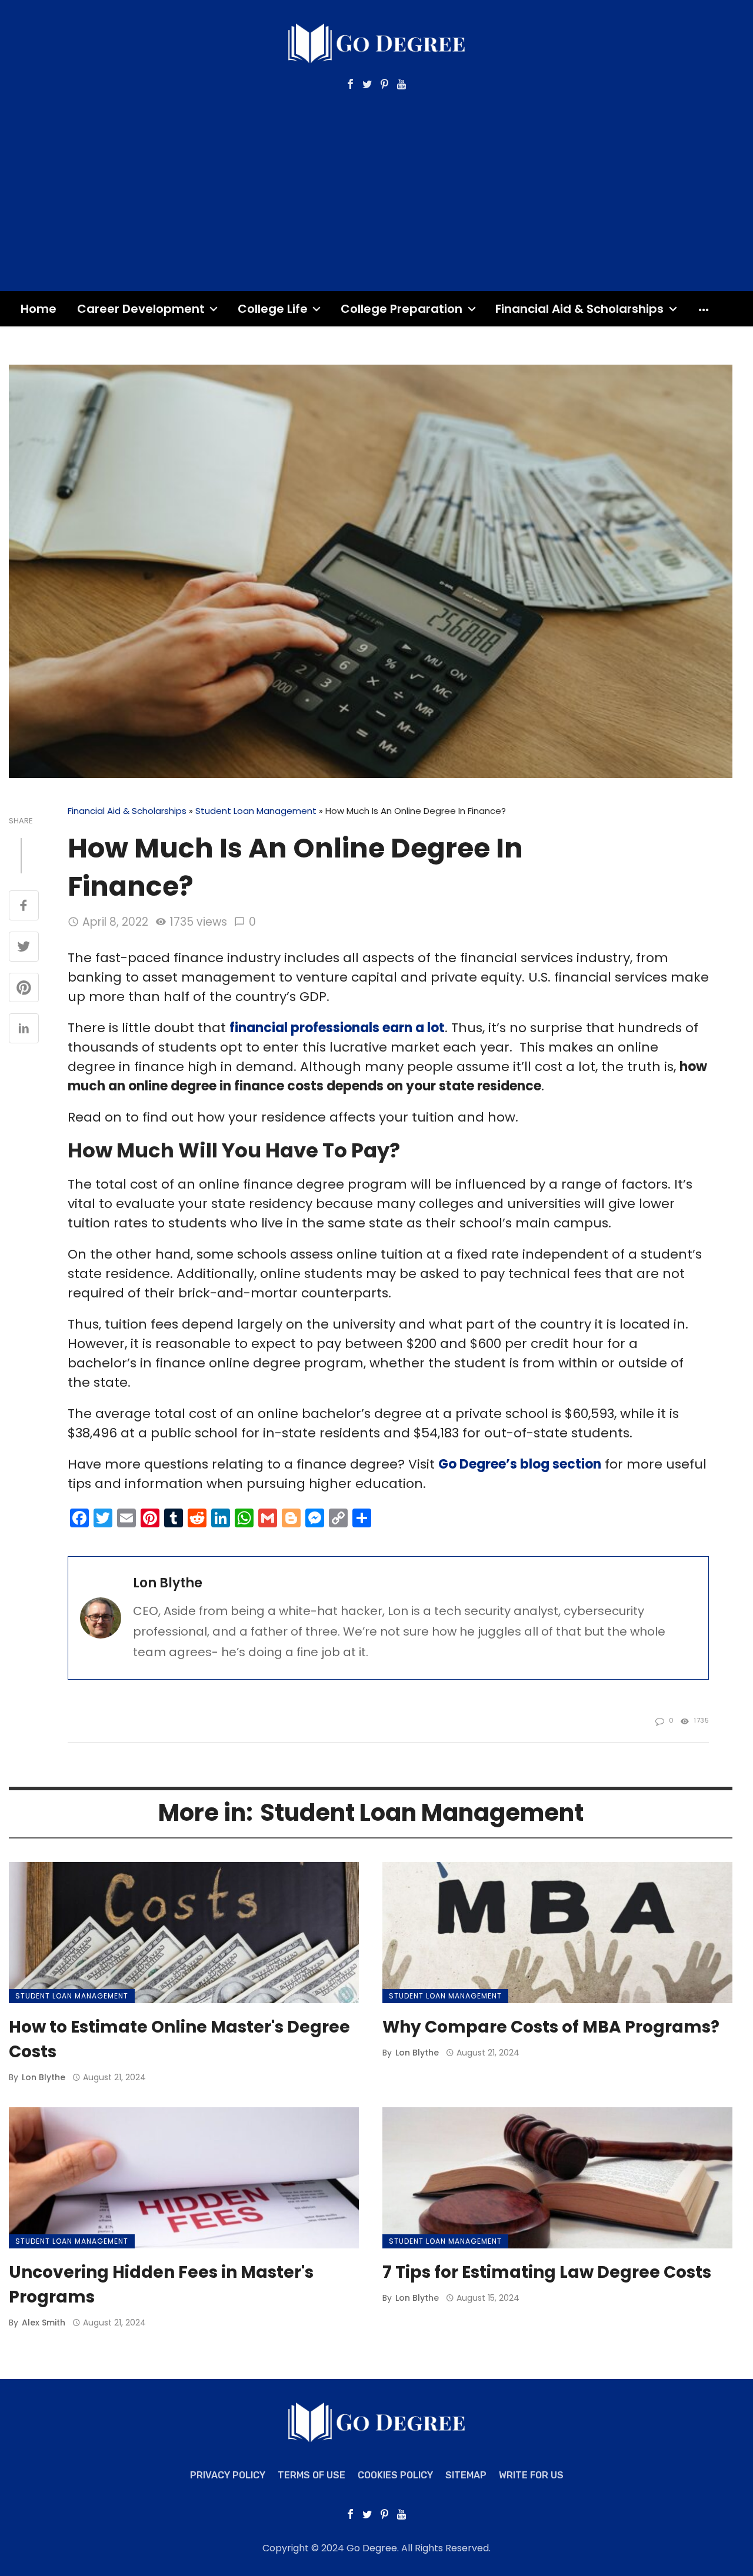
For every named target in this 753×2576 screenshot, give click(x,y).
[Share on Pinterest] (24, 989)
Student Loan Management (256, 811)
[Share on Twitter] (24, 947)
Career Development (141, 309)
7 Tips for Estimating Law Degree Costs (547, 2272)
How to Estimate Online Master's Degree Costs (179, 2039)
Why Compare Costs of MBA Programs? (551, 2027)
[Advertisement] (376, 179)
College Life (273, 309)
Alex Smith (44, 2323)
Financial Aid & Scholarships (579, 309)
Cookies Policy (395, 2475)
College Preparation (402, 309)
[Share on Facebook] (24, 906)
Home (39, 309)
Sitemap (466, 2475)
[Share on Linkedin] (24, 1029)
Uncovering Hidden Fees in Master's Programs (161, 2285)
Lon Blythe (168, 1583)
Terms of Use (311, 2475)
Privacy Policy (228, 2475)
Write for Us (531, 2475)
